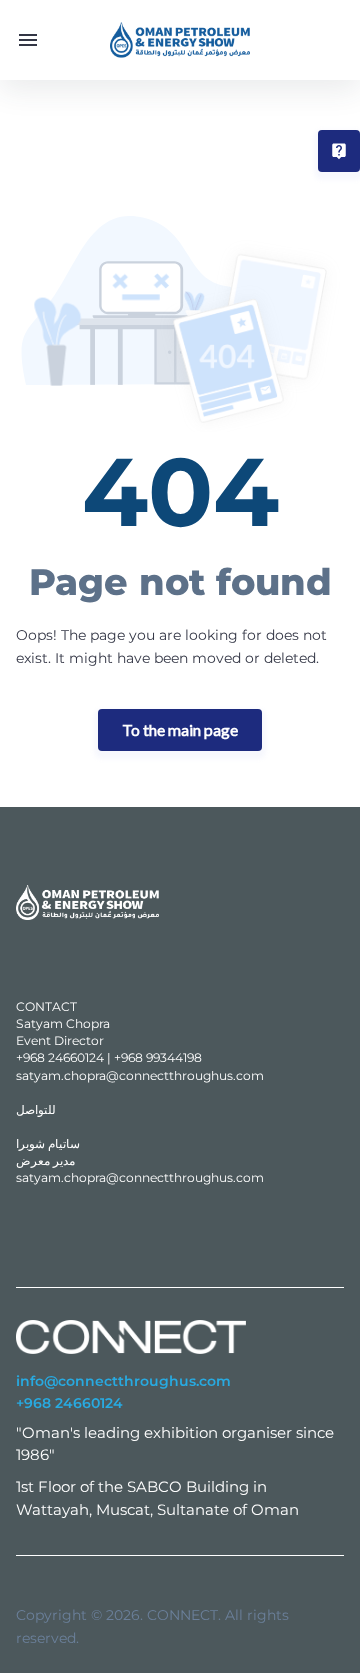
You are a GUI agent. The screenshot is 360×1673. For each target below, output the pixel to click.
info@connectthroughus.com (123, 1381)
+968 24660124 (69, 1403)
